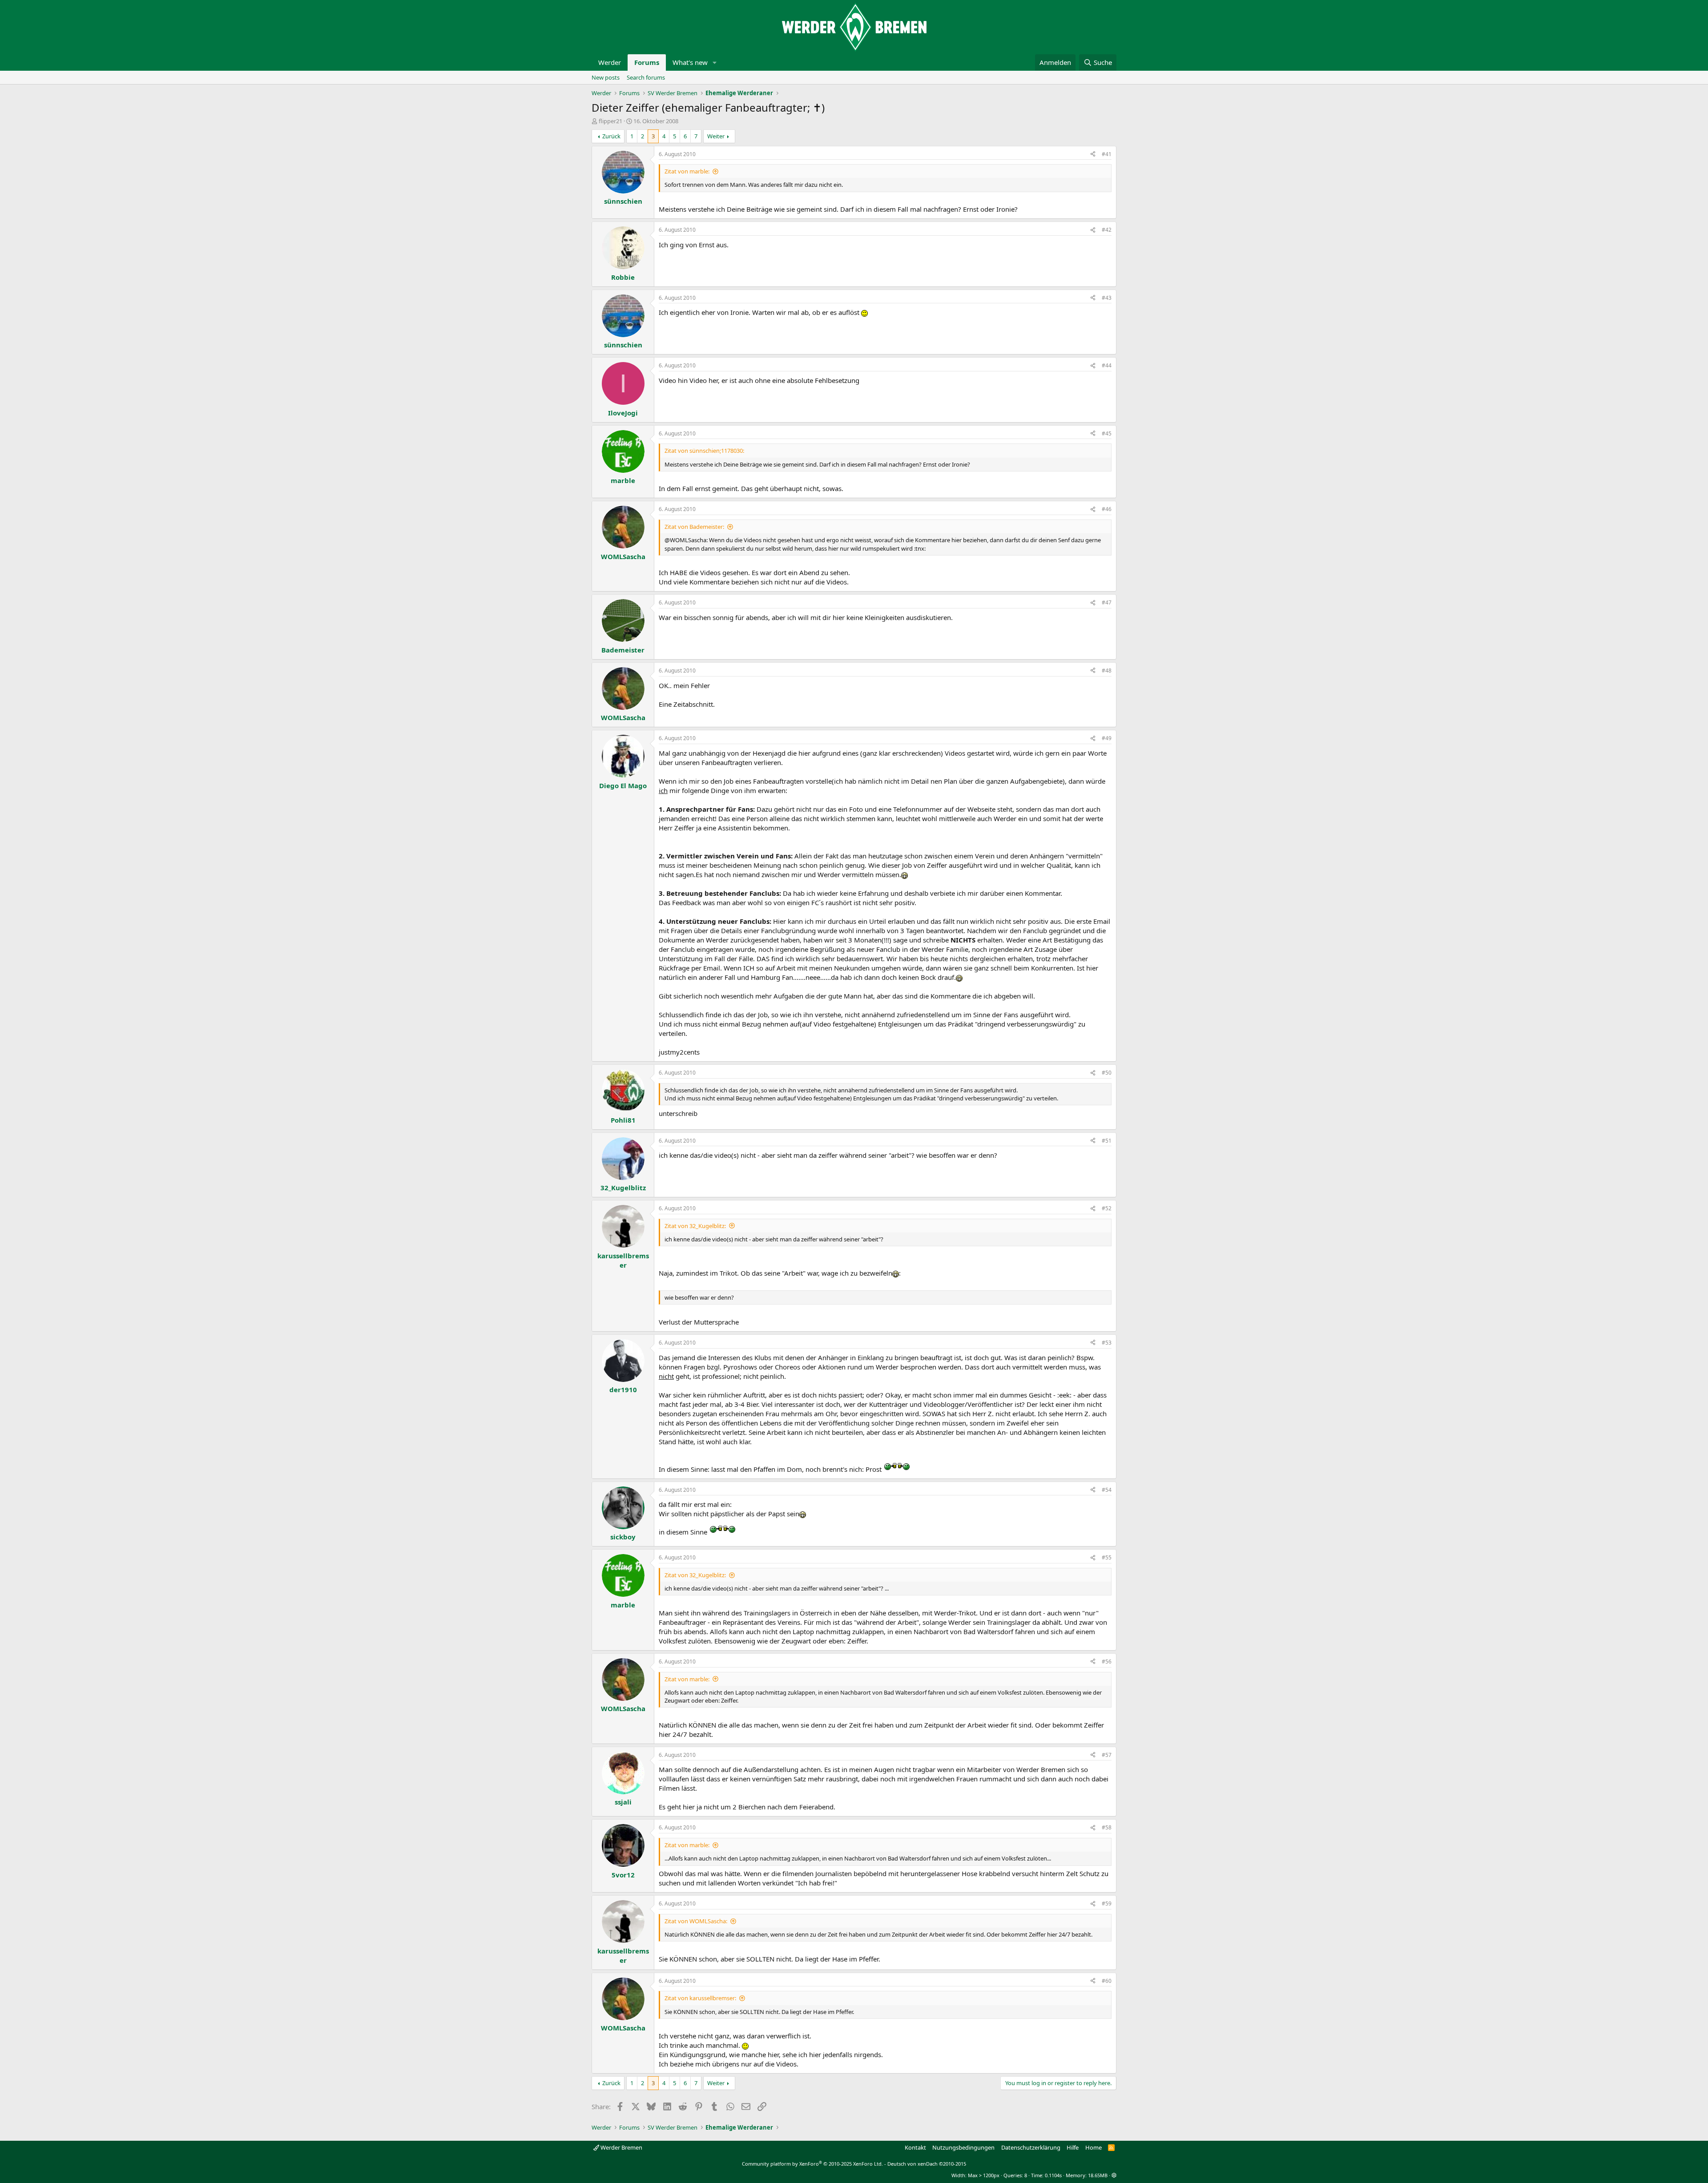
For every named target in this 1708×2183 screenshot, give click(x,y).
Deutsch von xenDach (927, 2164)
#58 (1107, 1827)
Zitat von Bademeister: (694, 527)
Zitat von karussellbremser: (700, 1998)
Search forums (646, 77)
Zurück (611, 136)
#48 (1107, 671)
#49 (1107, 738)
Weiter (716, 136)
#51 (1107, 1141)
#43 (1107, 298)
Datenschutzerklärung (1031, 2147)
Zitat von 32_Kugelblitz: (695, 1226)
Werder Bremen (621, 2147)
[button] (715, 62)
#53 (1107, 1343)
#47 (1107, 602)
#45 (1107, 433)
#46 (1107, 509)
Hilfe (1073, 2147)
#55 (1107, 1557)
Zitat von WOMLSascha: (696, 1921)
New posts (606, 77)
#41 (1107, 154)
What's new (690, 62)
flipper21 (610, 121)
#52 (1107, 1208)
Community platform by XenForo (812, 2164)
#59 (1107, 1903)
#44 (1107, 365)
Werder (610, 62)
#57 (1107, 1755)
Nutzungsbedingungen (963, 2147)
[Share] (1093, 155)
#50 (1107, 1073)
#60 (1107, 1981)
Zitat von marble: (687, 171)
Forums (647, 62)
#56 (1107, 1661)
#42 (1107, 230)
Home (1094, 2147)
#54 (1107, 1490)
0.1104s (1053, 2175)
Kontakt (915, 2147)
